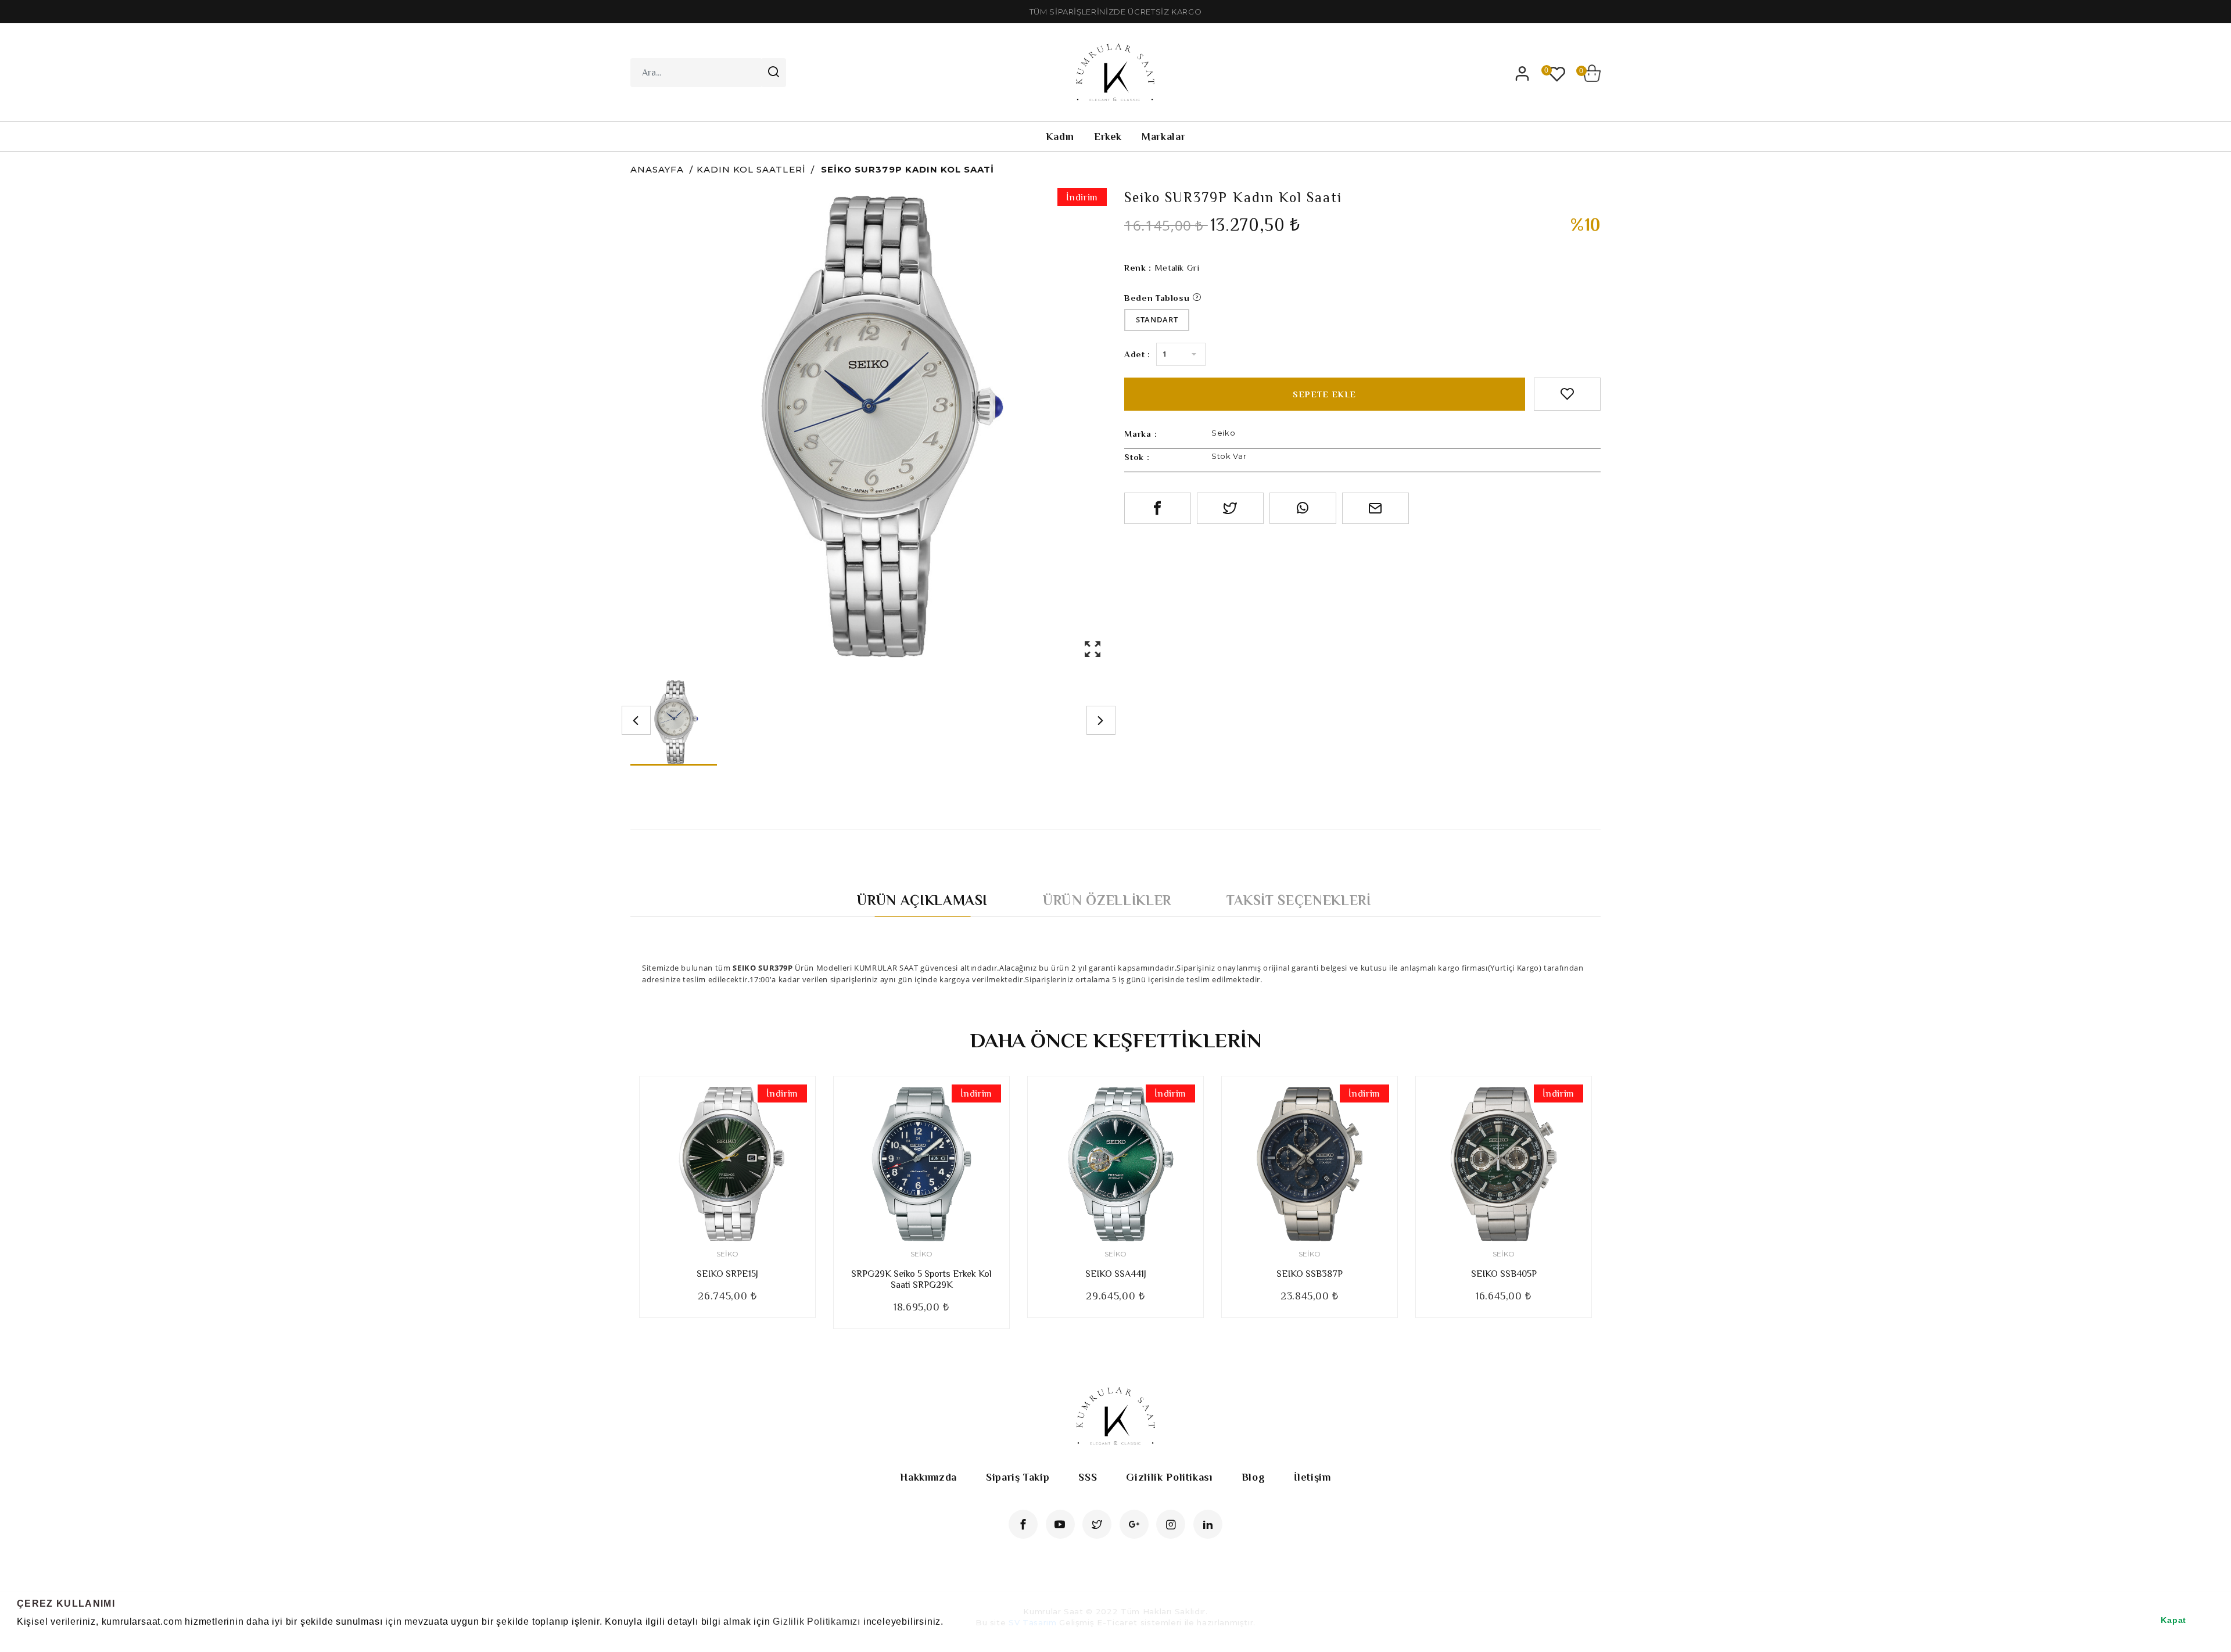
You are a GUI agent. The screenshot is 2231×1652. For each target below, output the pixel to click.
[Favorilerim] (1557, 73)
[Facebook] (1023, 1524)
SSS (1088, 1477)
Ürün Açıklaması (922, 900)
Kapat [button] (2173, 1620)
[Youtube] (1060, 1524)
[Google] (1134, 1524)
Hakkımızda (928, 1477)
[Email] (1375, 508)
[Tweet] (1230, 508)
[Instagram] (1171, 1524)
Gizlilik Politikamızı (817, 1622)
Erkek (1108, 137)
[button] (19, 1637)
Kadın (1060, 137)
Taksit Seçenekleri (1299, 900)
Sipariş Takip (1018, 1477)
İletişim (1312, 1477)
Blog (1253, 1477)
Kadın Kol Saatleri (751, 169)
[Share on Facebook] (1158, 508)
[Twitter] (1097, 1524)
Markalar (1163, 137)
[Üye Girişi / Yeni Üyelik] (1522, 73)
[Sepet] (1592, 73)
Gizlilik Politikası (1169, 1477)
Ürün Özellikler (1107, 900)
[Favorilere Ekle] (1567, 394)
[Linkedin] (1208, 1524)
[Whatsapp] (1303, 508)
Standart (1157, 319)
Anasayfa (657, 169)
